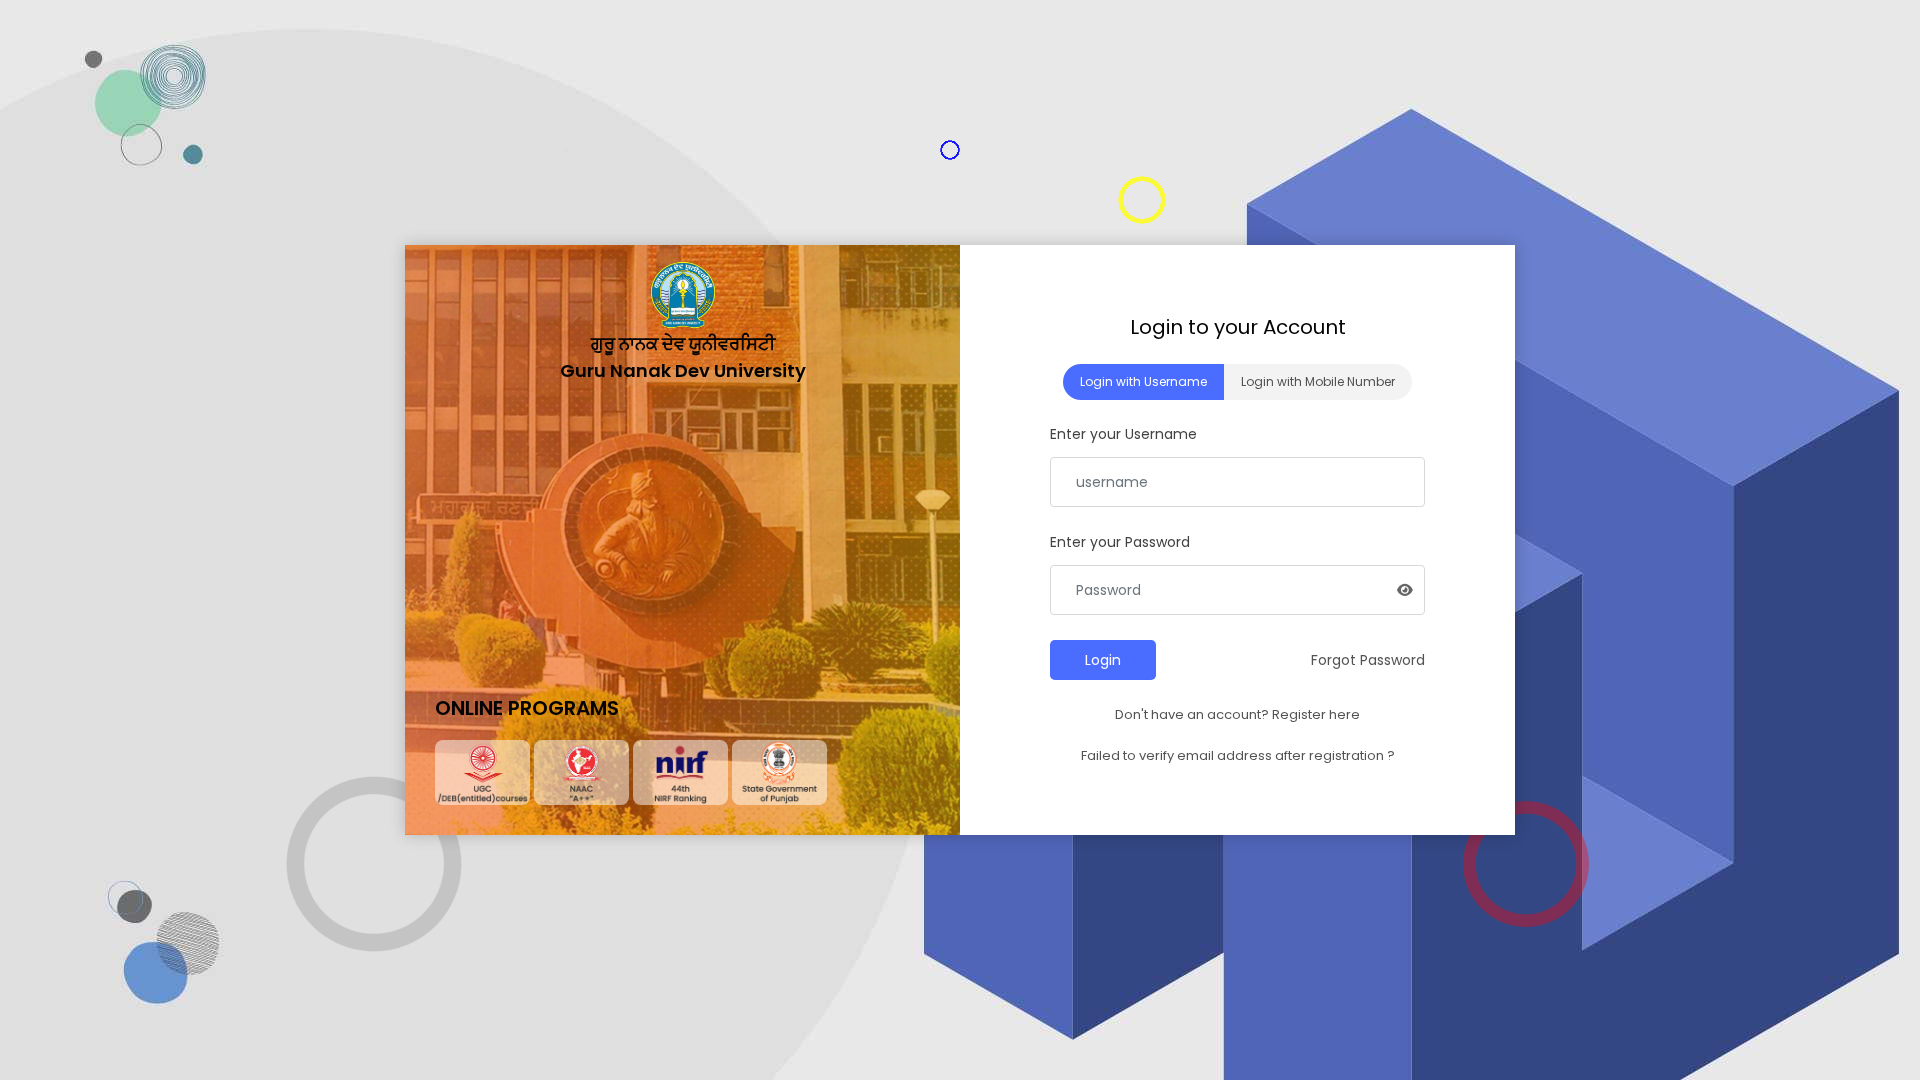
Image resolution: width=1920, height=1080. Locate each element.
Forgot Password (1368, 660)
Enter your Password (1120, 542)
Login (1103, 660)
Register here (1316, 714)
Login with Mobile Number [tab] (1318, 381)
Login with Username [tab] (1143, 381)
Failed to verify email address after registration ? (1238, 755)
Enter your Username (1123, 434)
